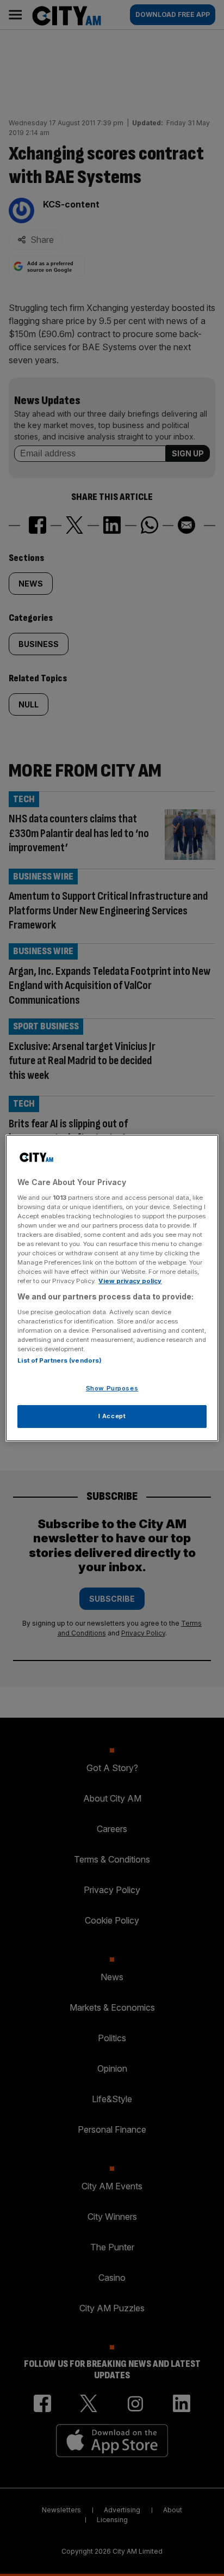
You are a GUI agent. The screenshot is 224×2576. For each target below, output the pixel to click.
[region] (112, 1288)
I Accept (112, 1416)
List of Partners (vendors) (60, 1360)
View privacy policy (130, 1281)
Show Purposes (112, 1388)
